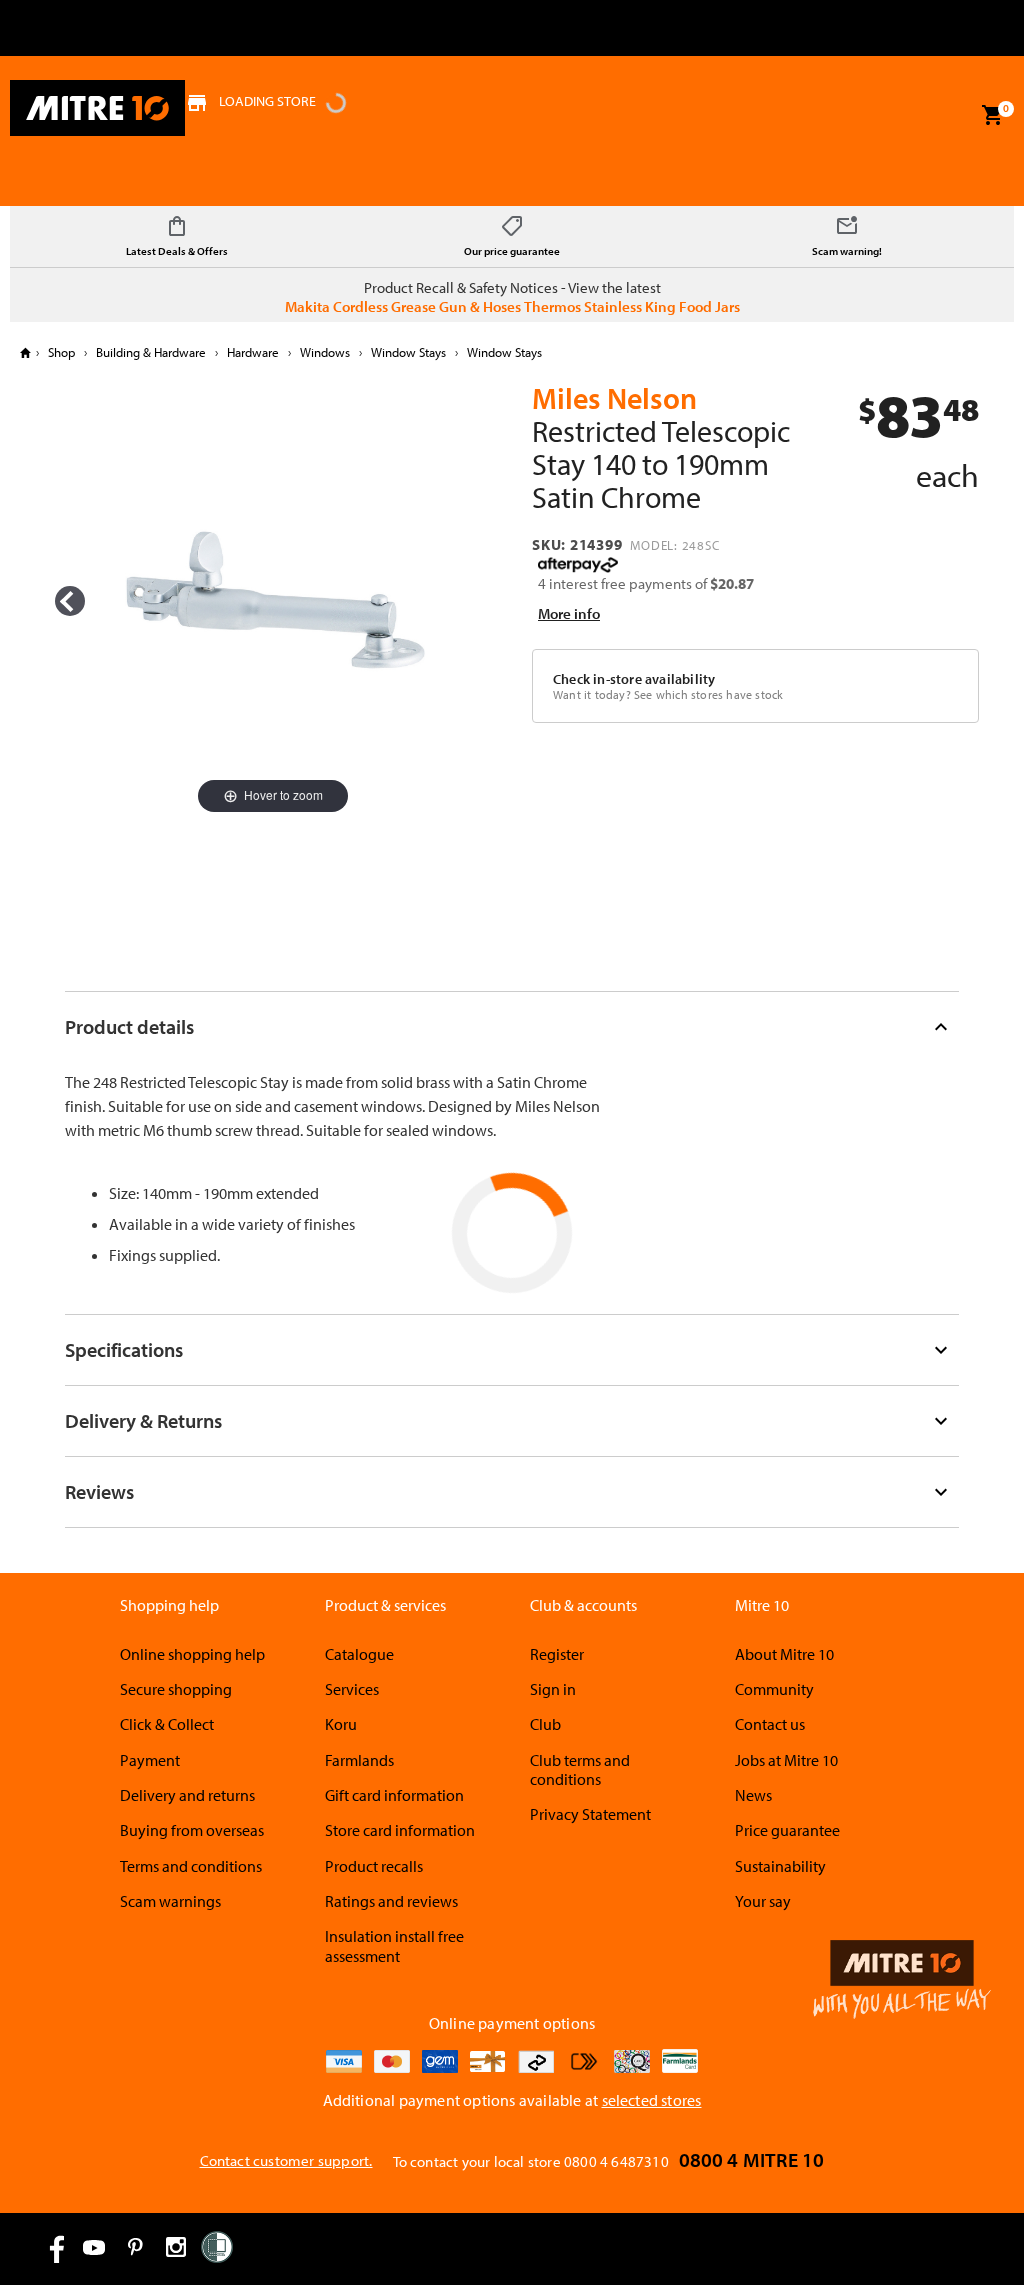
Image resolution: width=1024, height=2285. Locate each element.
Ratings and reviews (391, 1901)
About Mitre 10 (784, 1654)
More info (569, 613)
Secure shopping (176, 1689)
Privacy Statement (590, 1814)
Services (352, 1689)
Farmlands (359, 1760)
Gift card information (394, 1795)
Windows (325, 352)
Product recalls (374, 1866)
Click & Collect (167, 1724)
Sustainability (780, 1866)
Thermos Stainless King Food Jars (632, 306)
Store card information (400, 1830)
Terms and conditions (191, 1866)
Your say (763, 1901)
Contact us (770, 1724)
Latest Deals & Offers (177, 251)
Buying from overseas (192, 1830)
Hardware (253, 352)
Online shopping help (192, 1654)
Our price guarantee (512, 251)
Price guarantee (787, 1830)
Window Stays (408, 352)
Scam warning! (847, 251)
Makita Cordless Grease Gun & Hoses (403, 306)
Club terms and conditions (580, 1769)
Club (545, 1724)
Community (774, 1689)
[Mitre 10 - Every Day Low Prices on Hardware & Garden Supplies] (97, 108)
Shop (61, 352)
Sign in (553, 1689)
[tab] (512, 1026)
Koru (341, 1724)
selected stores (652, 2100)
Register (557, 1654)
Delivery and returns (187, 1795)
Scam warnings (170, 1901)
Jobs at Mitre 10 (786, 1760)
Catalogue (359, 1654)
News (753, 1795)
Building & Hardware (151, 352)
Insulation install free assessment (394, 1945)
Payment (150, 1760)
